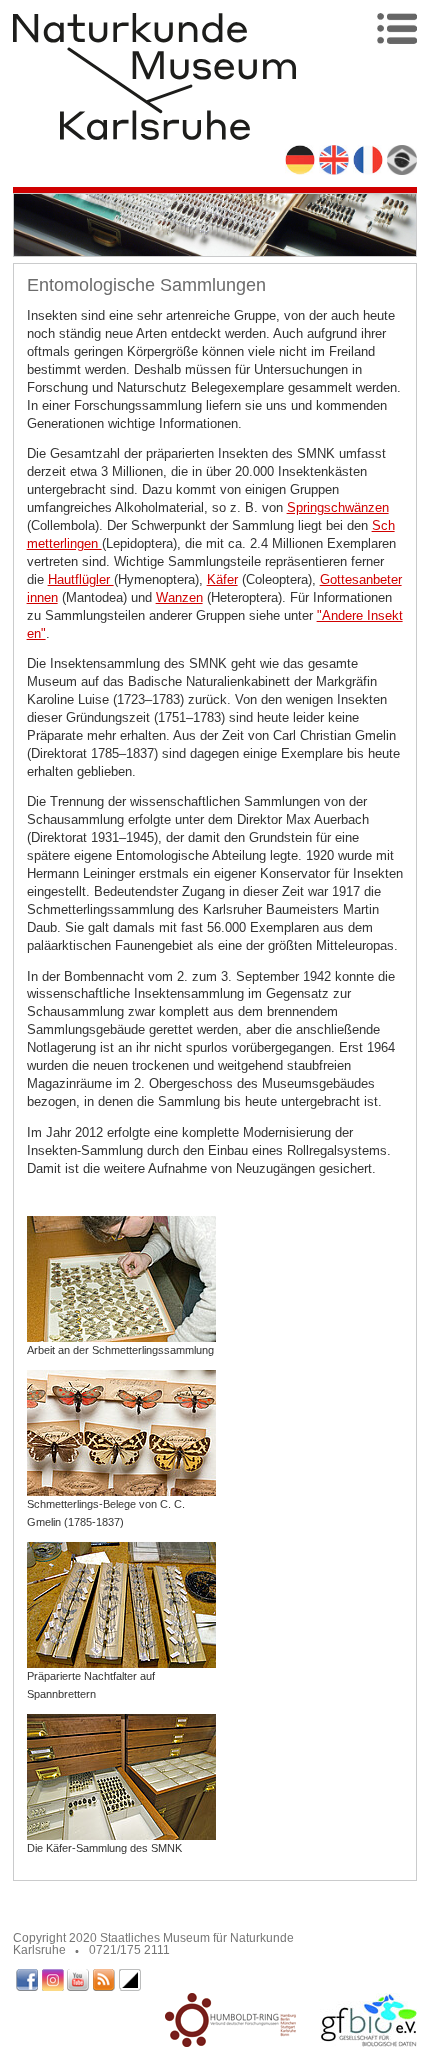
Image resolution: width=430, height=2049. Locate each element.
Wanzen (179, 597)
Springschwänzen (338, 507)
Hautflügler (81, 579)
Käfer (222, 579)
